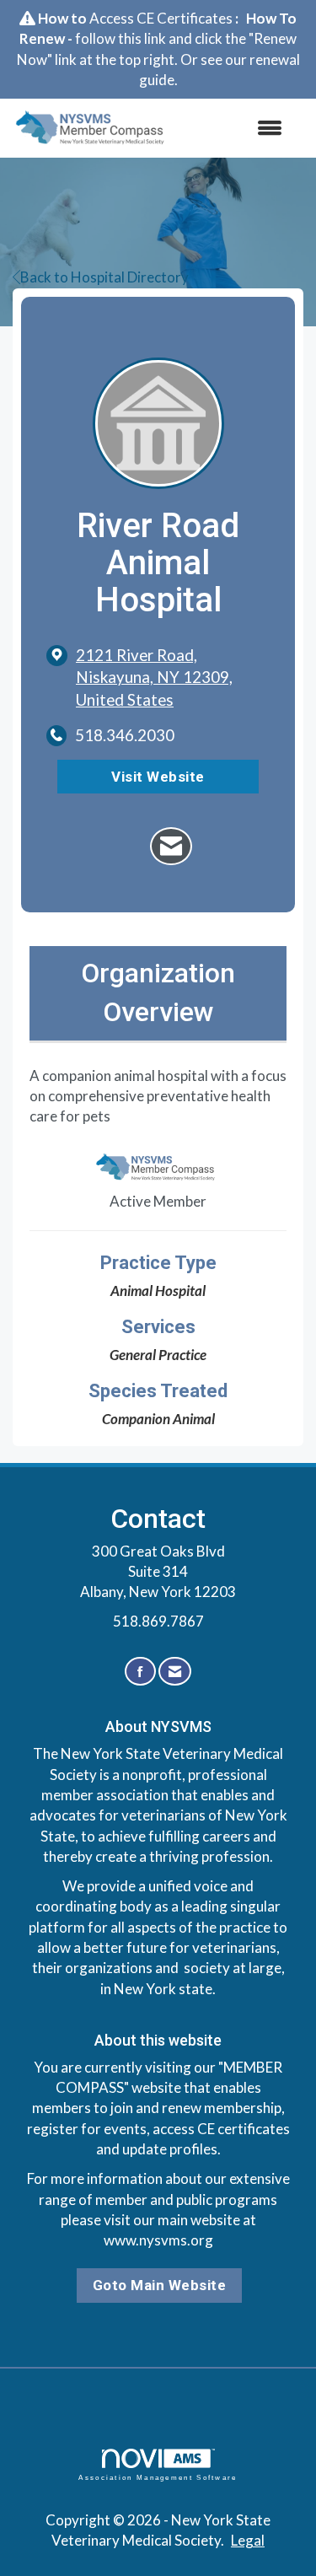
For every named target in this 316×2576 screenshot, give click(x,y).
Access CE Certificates (161, 18)
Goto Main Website (160, 2285)
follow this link (121, 38)
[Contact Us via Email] (175, 1672)
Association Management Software (158, 2477)
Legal (248, 2540)
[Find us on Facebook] (140, 1672)
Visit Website (158, 777)
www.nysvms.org (158, 2240)
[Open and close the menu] (236, 128)
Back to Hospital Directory (104, 277)
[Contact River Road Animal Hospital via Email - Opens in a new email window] (171, 846)
